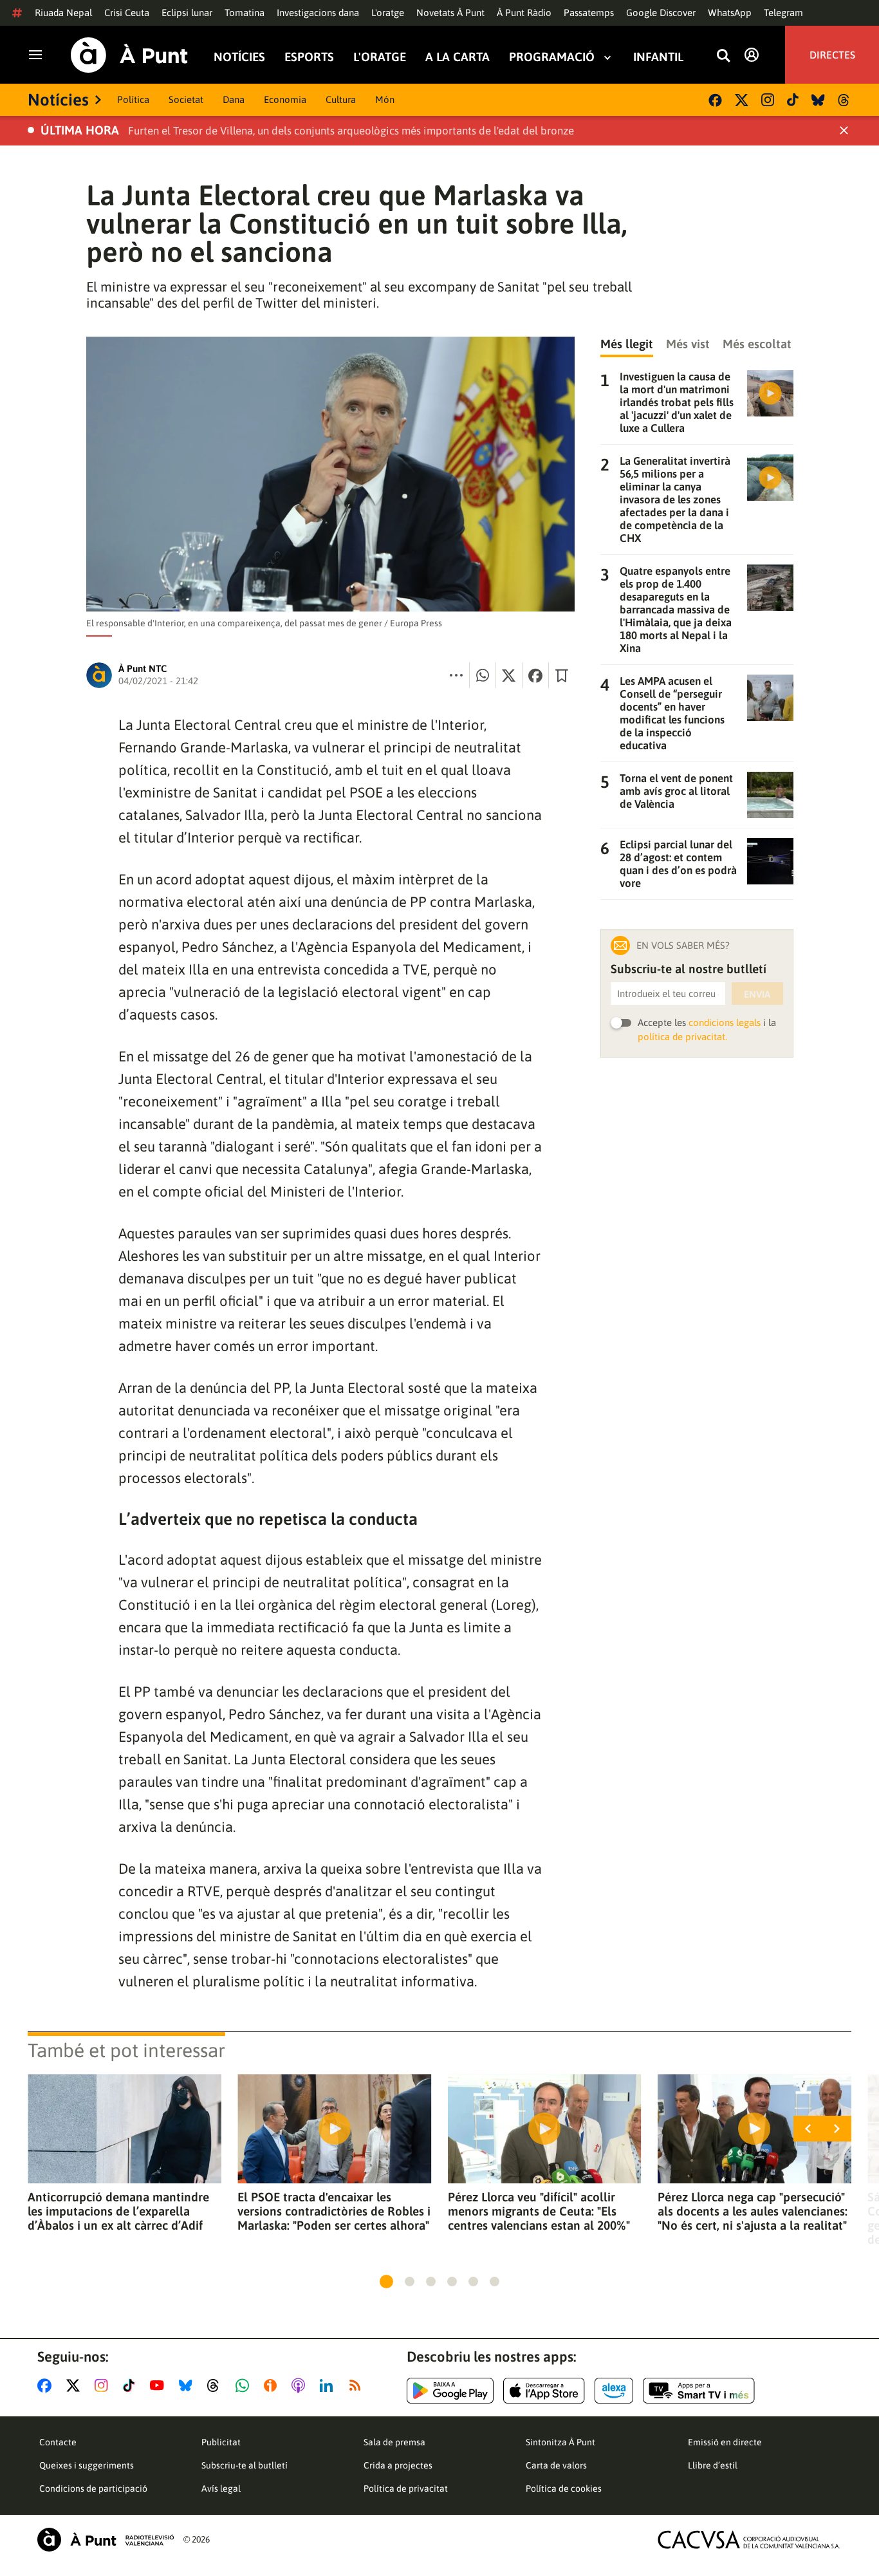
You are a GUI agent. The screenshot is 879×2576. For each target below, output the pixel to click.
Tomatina (245, 13)
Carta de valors (556, 2465)
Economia (285, 99)
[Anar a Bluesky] (188, 2385)
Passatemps (589, 13)
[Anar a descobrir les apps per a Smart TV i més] (699, 2391)
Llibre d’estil (713, 2465)
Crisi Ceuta (127, 13)
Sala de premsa (394, 2442)
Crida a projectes (398, 2465)
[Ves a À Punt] (129, 55)
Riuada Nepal (63, 13)
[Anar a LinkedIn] (329, 2385)
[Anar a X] (76, 2385)
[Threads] (845, 100)
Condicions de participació (93, 2488)
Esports (309, 57)
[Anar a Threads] (217, 2385)
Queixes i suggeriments (87, 2465)
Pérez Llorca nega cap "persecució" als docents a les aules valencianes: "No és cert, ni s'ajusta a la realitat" (753, 2211)
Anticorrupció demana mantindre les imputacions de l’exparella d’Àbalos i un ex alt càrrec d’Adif (118, 2211)
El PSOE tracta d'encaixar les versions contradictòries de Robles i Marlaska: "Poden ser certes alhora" (334, 2211)
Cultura (341, 99)
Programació (552, 57)
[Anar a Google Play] (450, 2391)
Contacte (58, 2442)
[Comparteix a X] (509, 675)
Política (133, 99)
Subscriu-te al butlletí (245, 2465)
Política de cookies (564, 2488)
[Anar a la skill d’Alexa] (614, 2391)
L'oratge (388, 13)
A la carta (458, 57)
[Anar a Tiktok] (132, 2385)
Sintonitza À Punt (560, 2442)
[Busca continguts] (723, 56)
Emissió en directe (725, 2442)
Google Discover (661, 13)
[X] (742, 100)
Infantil (658, 57)
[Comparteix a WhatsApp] (483, 675)
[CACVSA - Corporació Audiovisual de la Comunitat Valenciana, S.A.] (749, 2540)
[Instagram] (768, 100)
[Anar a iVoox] (273, 2385)
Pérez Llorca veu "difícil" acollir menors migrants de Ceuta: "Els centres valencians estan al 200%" (539, 2211)
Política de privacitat (406, 2488)
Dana (234, 99)
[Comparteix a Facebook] (535, 675)
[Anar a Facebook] (47, 2385)
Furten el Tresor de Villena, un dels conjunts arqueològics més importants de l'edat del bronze (351, 131)
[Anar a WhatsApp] (245, 2385)
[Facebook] (715, 100)
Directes (832, 55)
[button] (386, 2282)
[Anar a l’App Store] (544, 2391)
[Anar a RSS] (358, 2385)
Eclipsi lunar (187, 13)
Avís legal (221, 2488)
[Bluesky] (818, 100)
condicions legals (725, 1022)
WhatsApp (730, 13)
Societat (186, 99)
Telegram (783, 13)
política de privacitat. (682, 1037)
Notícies (239, 57)
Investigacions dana (318, 13)
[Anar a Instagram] (104, 2385)
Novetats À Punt (450, 13)
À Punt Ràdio (524, 13)
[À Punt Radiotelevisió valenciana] (106, 2540)
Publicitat (221, 2442)
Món (385, 99)
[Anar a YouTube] (160, 2385)
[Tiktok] (793, 100)
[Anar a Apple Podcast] (301, 2385)
